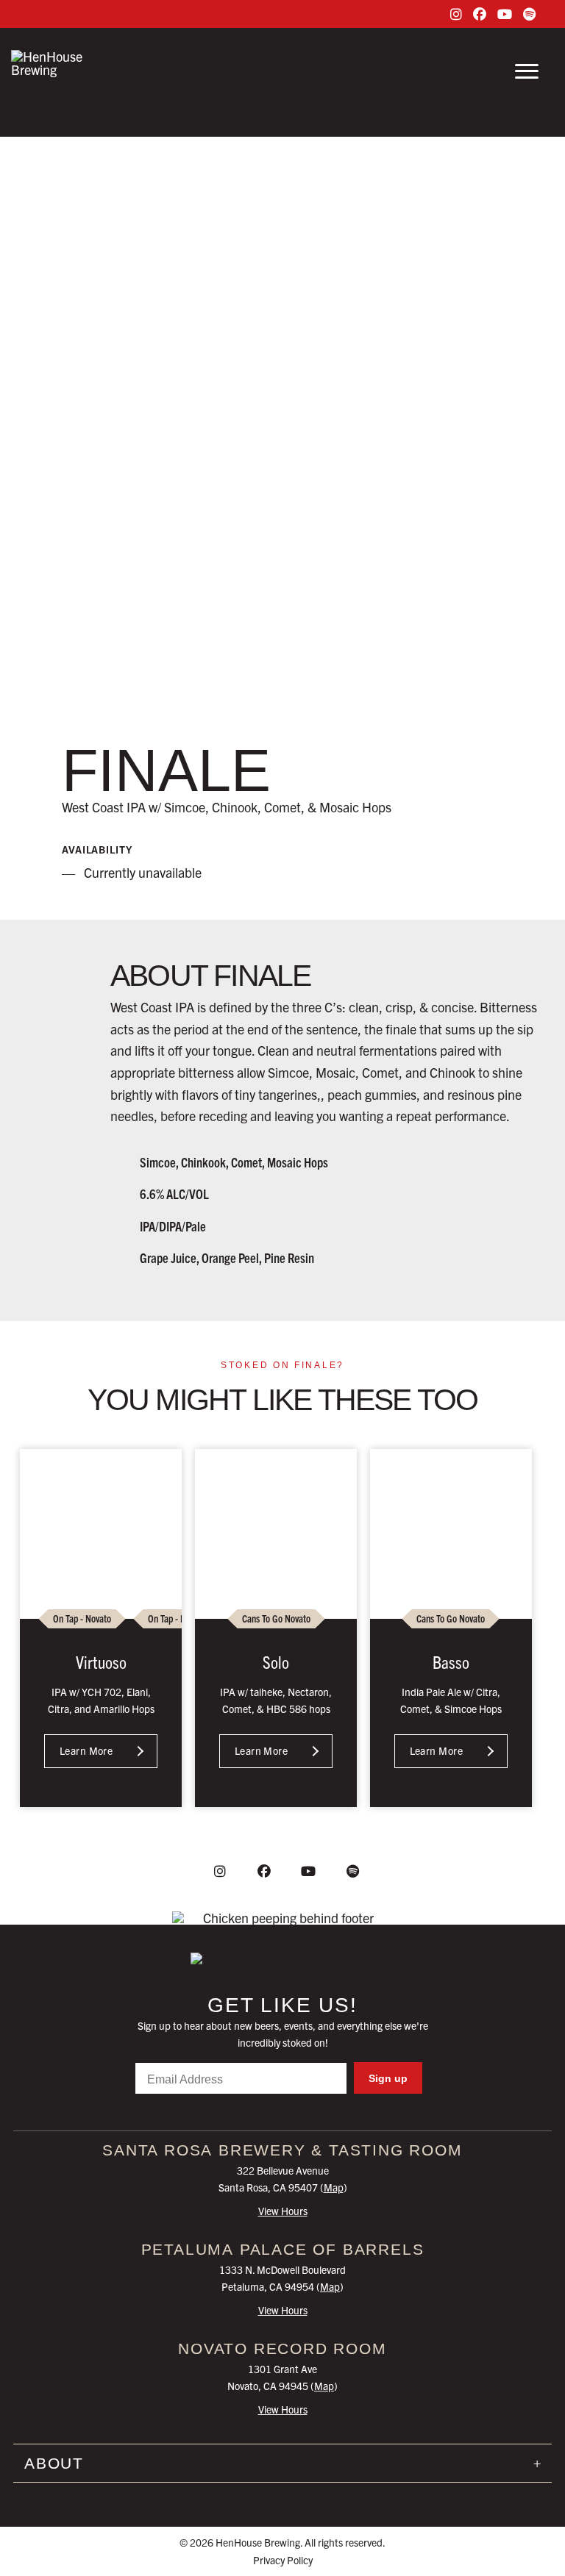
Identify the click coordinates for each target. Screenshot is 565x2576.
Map (334, 2187)
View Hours (283, 2211)
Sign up (388, 2078)
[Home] (282, 1958)
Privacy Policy (283, 2560)
